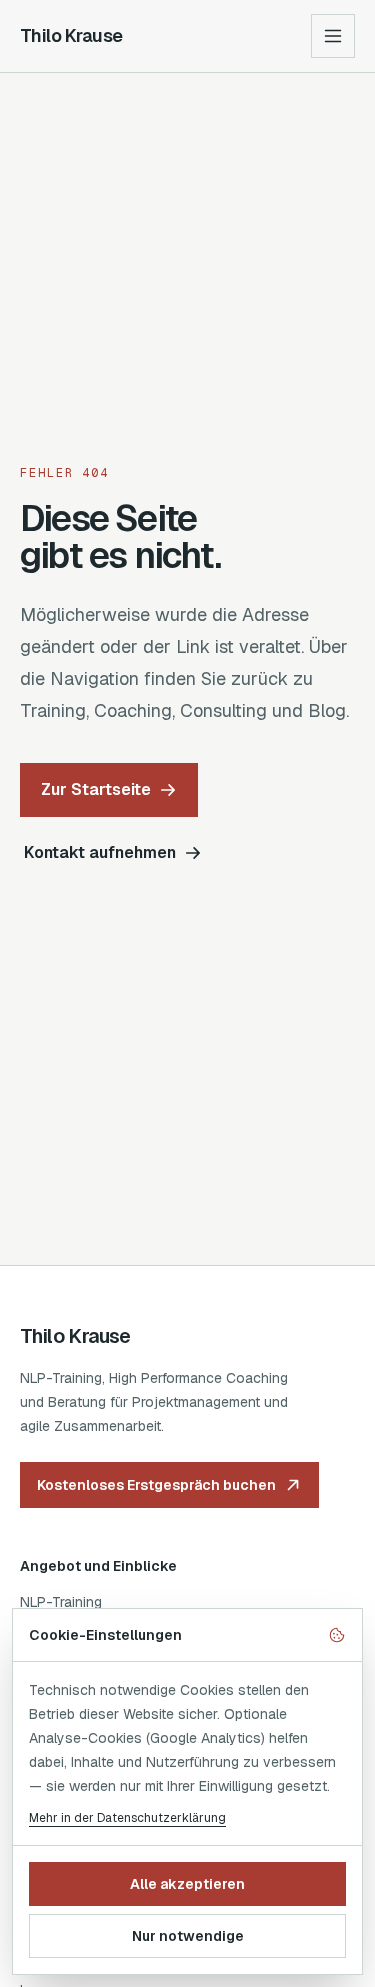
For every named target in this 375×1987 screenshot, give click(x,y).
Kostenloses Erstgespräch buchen (156, 1485)
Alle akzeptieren (187, 1884)
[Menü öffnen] (333, 36)
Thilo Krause (71, 35)
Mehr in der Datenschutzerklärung (127, 1818)
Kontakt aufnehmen (100, 852)
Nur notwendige (188, 1936)
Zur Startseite (96, 789)
